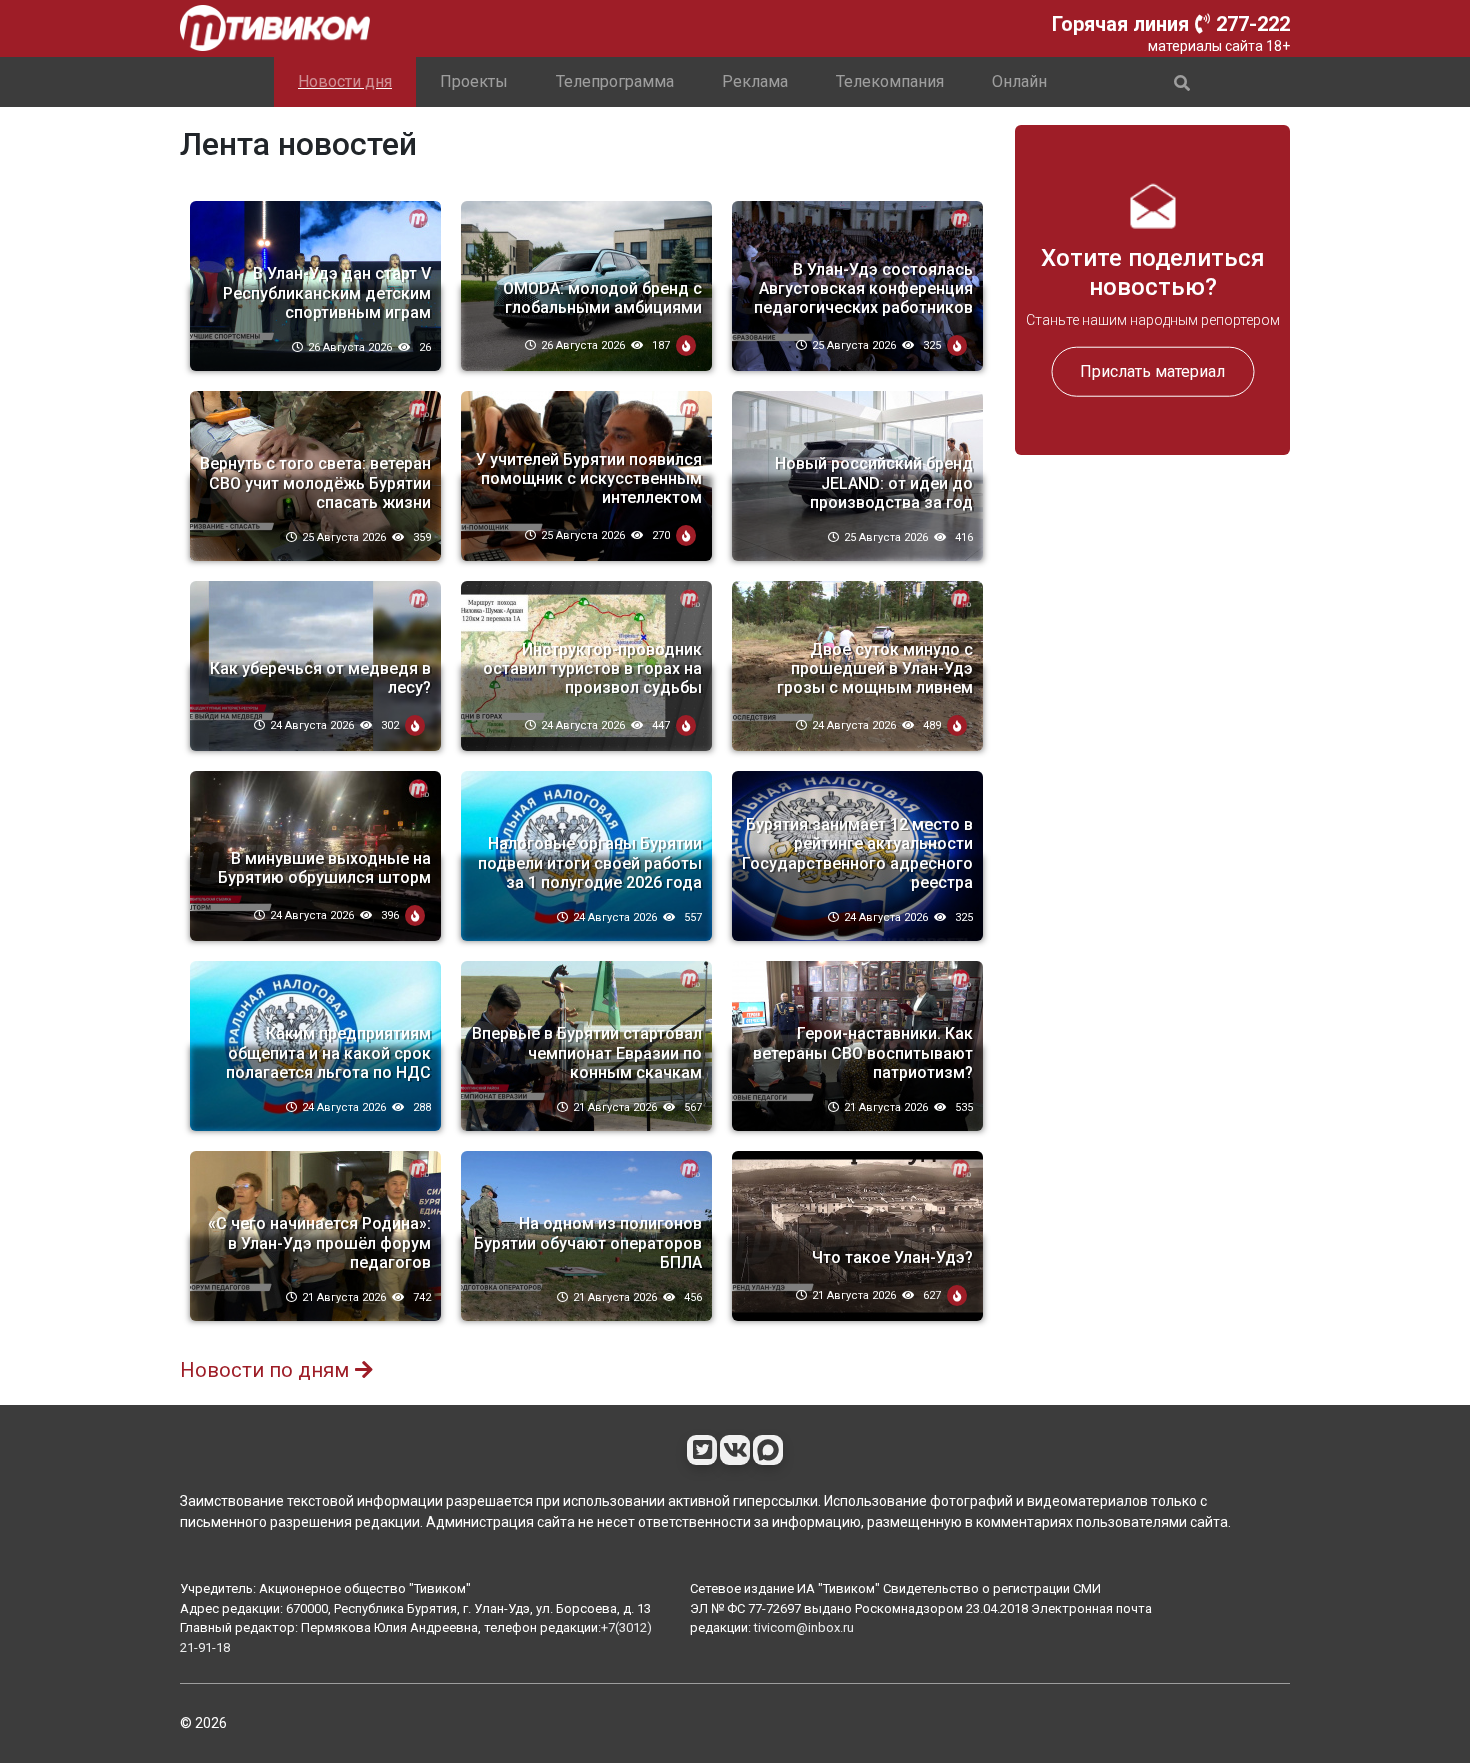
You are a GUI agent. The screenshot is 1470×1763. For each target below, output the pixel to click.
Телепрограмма (615, 81)
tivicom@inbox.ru (804, 1627)
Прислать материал (1152, 370)
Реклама (755, 81)
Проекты (474, 81)
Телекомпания (890, 81)
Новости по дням (264, 1370)
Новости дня (345, 81)
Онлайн (1019, 81)
